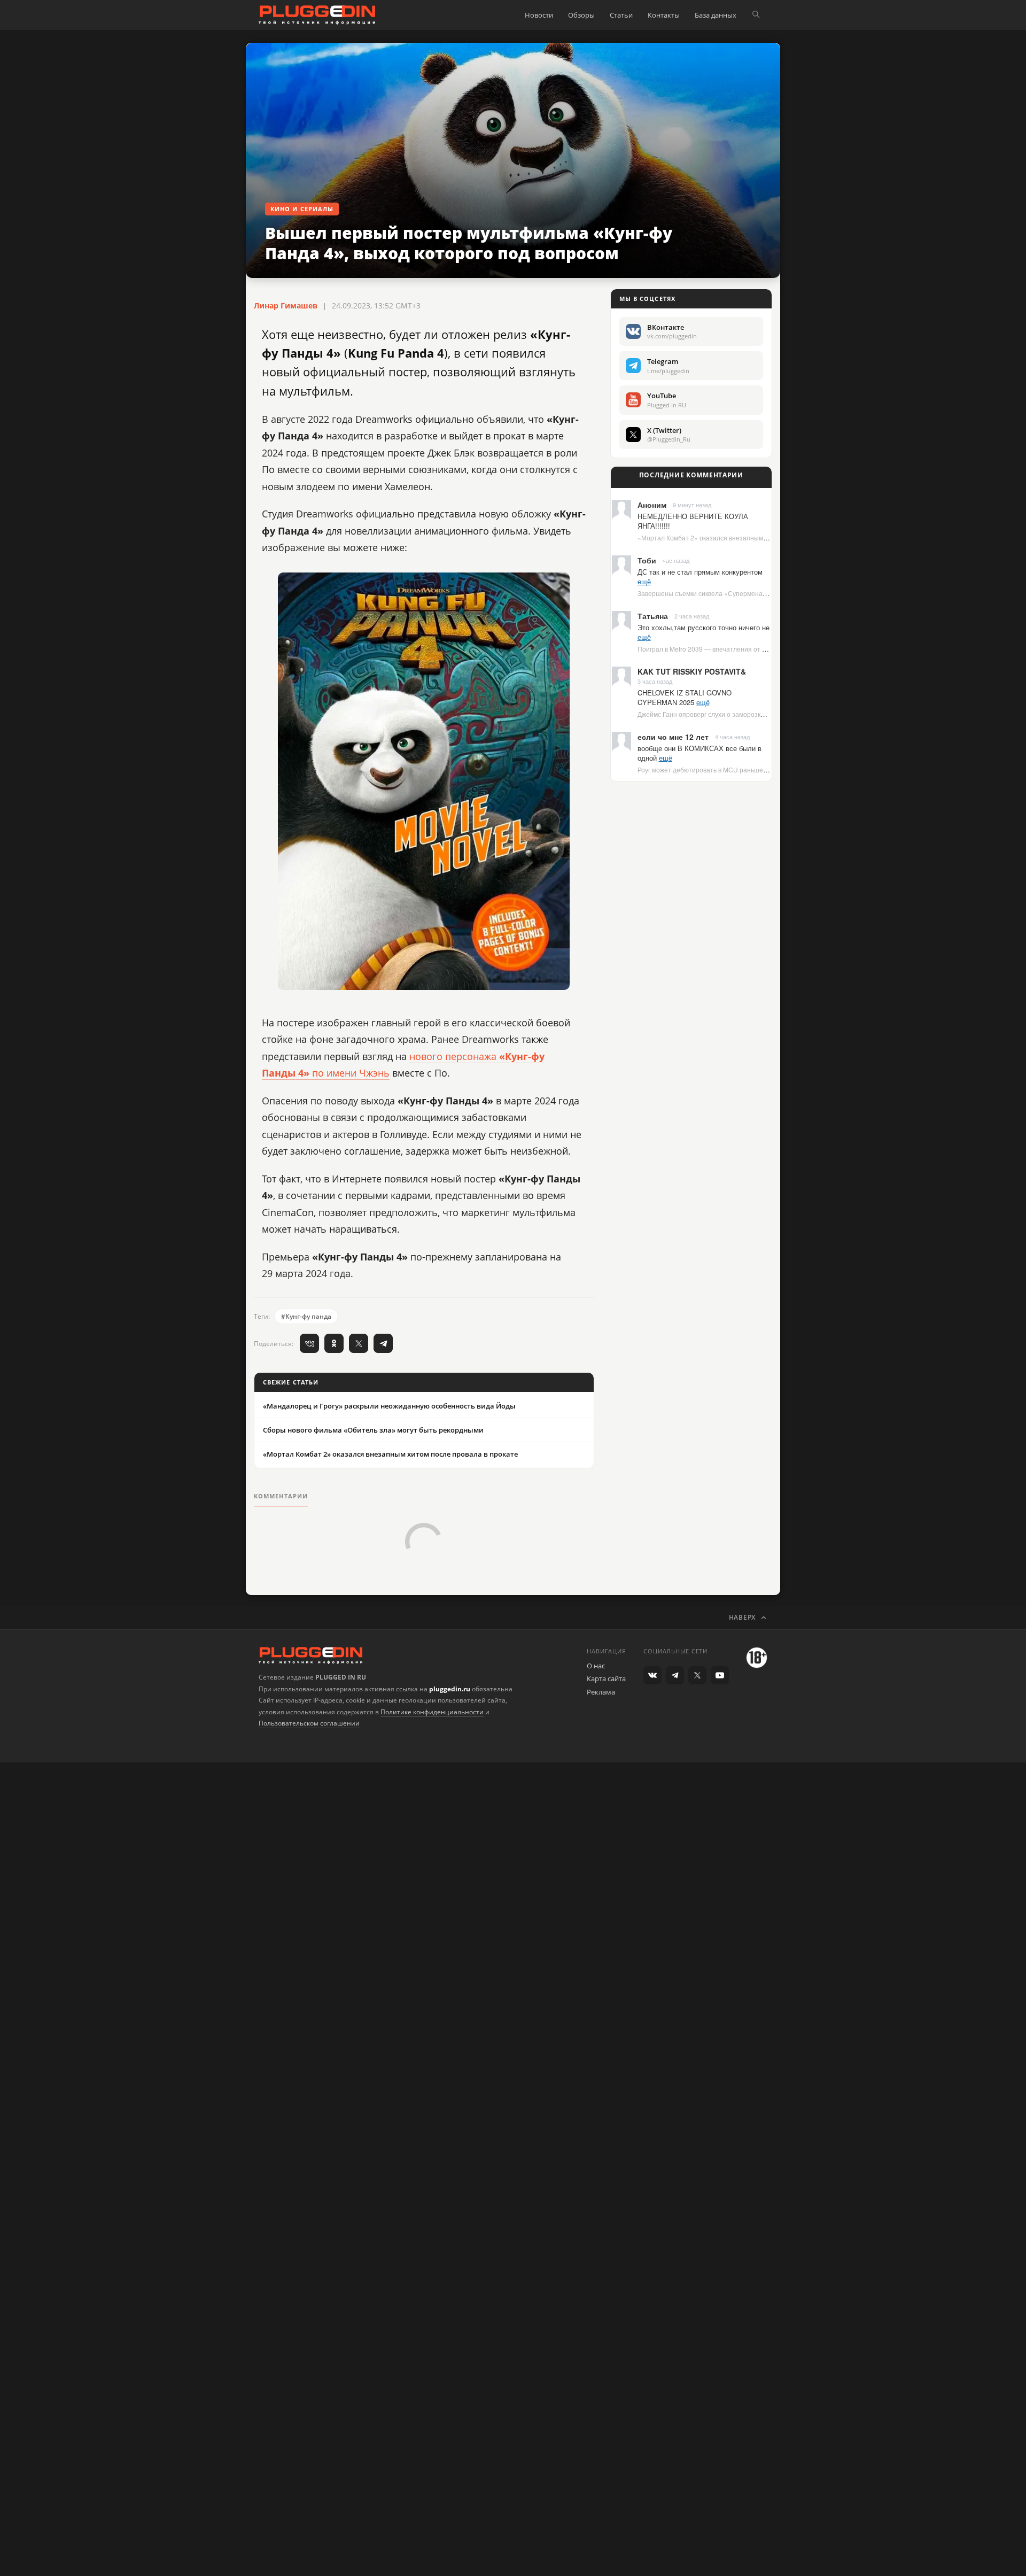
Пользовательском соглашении (309, 1723)
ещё (644, 581)
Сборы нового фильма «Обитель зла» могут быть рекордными (373, 1430)
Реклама (601, 1692)
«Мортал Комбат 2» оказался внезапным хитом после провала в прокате (390, 1454)
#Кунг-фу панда (306, 1316)
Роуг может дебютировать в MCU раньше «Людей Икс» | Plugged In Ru (744, 769)
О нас (596, 1666)
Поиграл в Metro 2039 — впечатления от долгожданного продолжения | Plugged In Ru (768, 649)
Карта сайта (606, 1678)
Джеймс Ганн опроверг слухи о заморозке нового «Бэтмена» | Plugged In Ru (753, 714)
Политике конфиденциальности (432, 1712)
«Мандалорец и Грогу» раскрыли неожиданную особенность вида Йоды (389, 1406)
